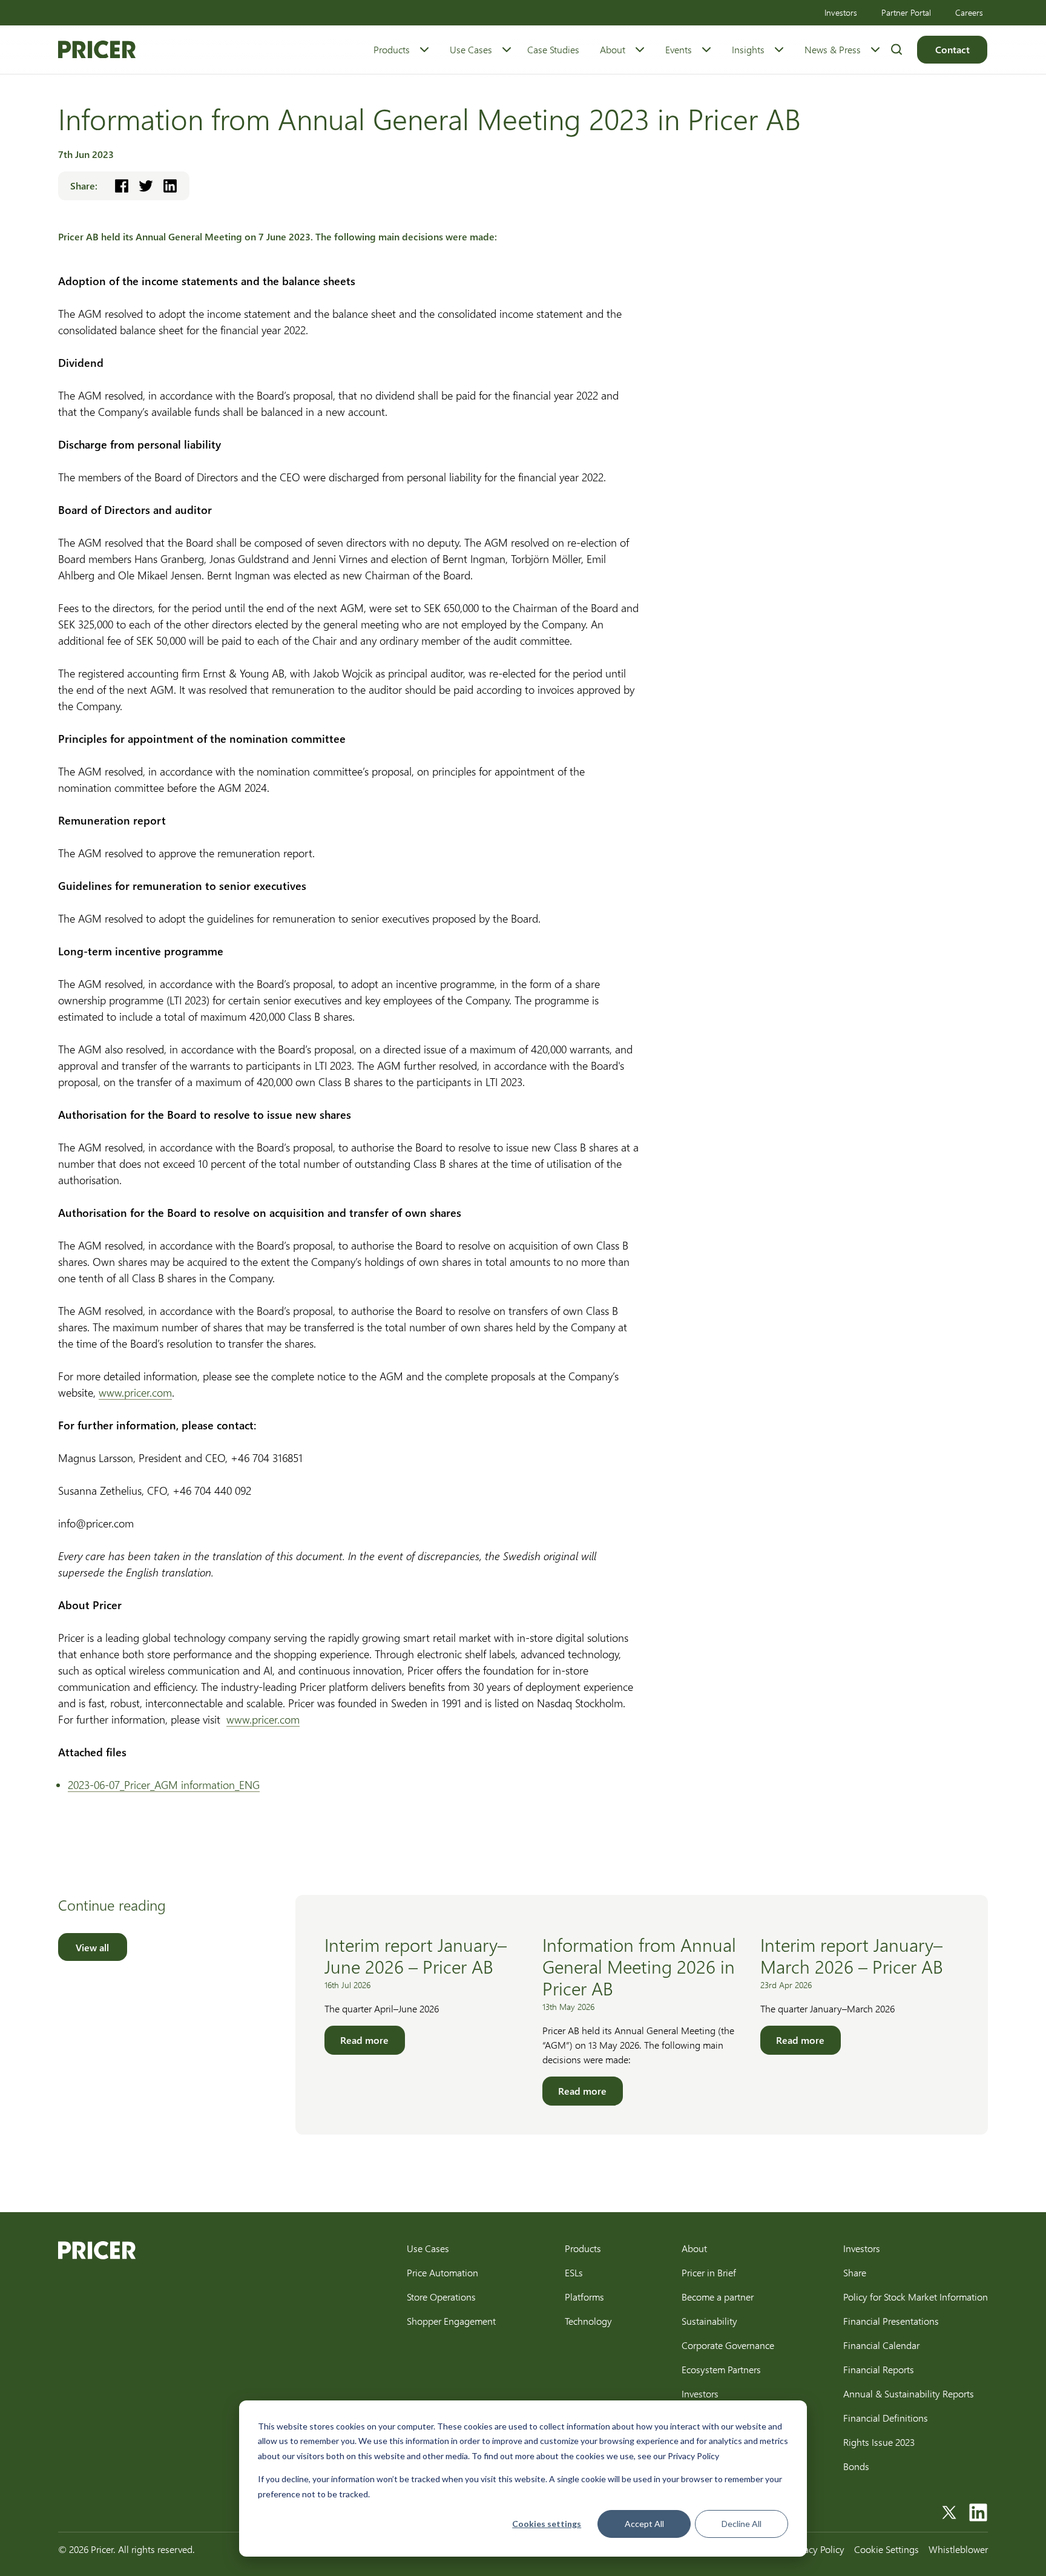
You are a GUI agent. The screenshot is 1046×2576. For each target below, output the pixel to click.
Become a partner (718, 2297)
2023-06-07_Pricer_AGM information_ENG (164, 1785)
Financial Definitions (886, 2418)
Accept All (644, 2524)
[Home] (97, 50)
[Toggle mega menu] (424, 50)
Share (855, 2272)
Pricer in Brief (709, 2272)
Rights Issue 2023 (879, 2442)
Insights (748, 49)
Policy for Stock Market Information (916, 2297)
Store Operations (441, 2297)
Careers (969, 12)
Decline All (742, 2524)
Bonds (856, 2466)
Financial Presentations (891, 2321)
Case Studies (553, 49)
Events (679, 49)
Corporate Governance (728, 2345)
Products (392, 49)
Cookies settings (547, 2524)
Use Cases (471, 49)
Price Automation (442, 2272)
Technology (588, 2321)
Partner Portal (906, 12)
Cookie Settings (886, 2549)
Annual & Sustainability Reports (909, 2393)
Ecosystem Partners (721, 2369)
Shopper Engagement (451, 2321)
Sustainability (709, 2321)
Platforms (584, 2297)
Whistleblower (958, 2549)
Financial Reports (879, 2369)
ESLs (574, 2272)
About (613, 49)
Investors (841, 12)
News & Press (833, 49)
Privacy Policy (817, 2549)
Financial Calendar (881, 2345)
